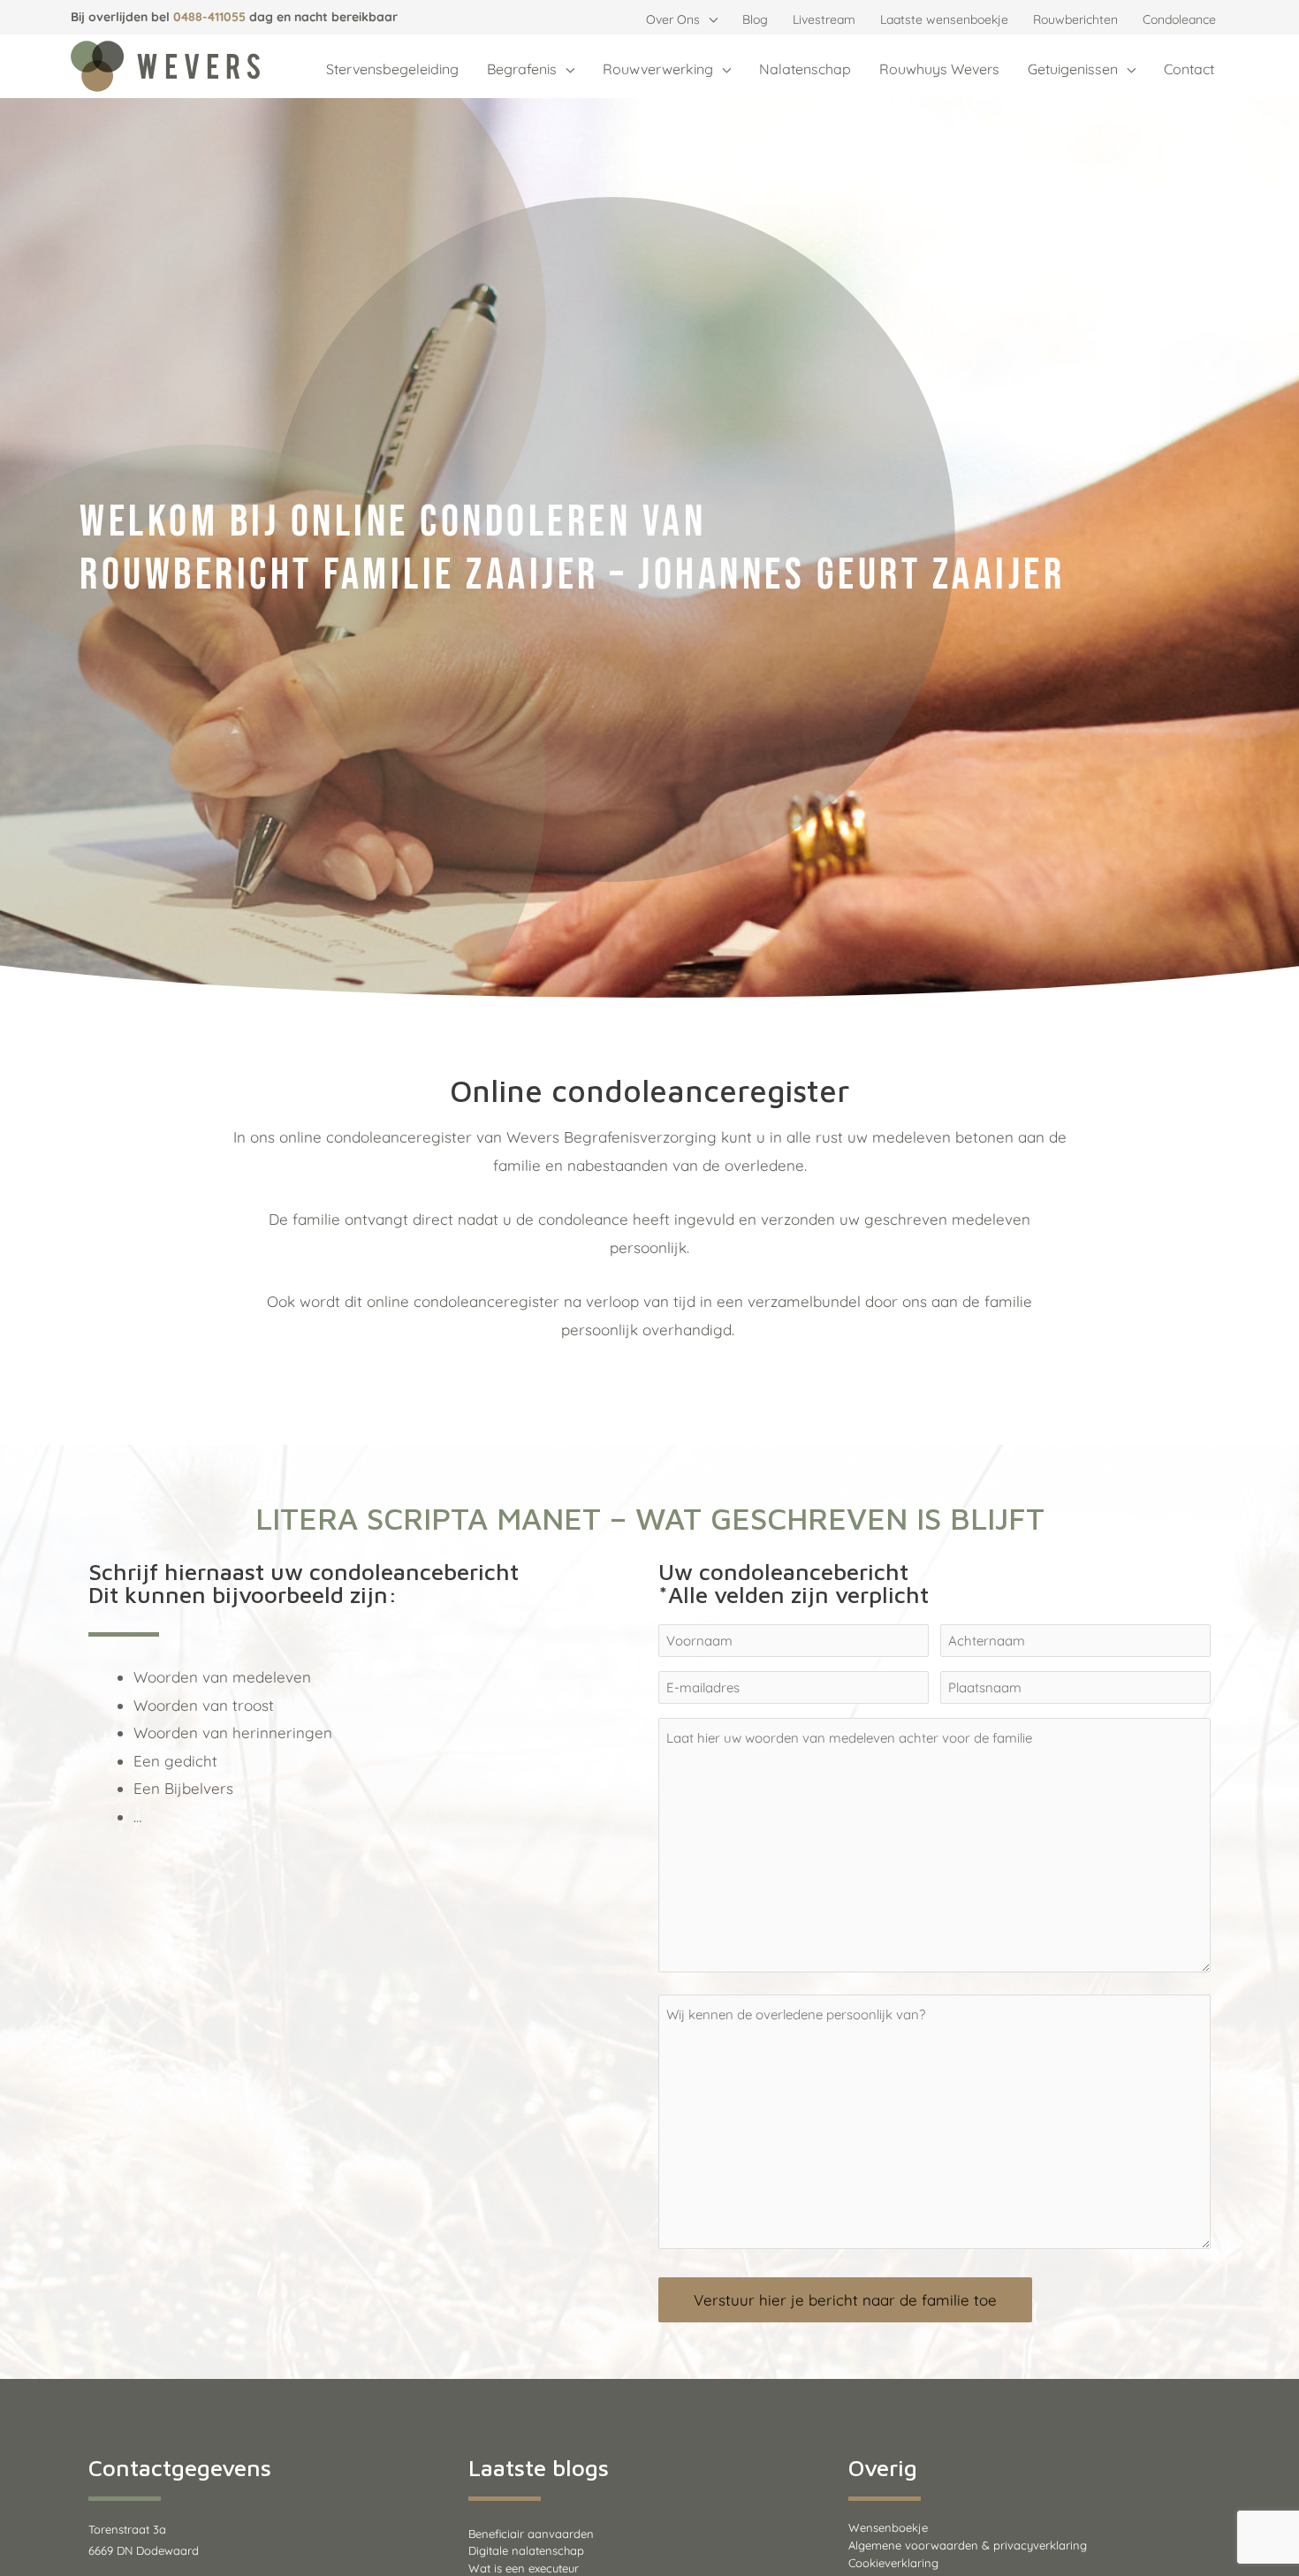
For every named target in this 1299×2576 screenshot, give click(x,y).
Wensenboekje (888, 2527)
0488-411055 (209, 17)
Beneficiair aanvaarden (531, 2534)
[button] (709, 20)
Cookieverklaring (893, 2563)
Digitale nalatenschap (526, 2550)
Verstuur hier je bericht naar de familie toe (845, 2300)
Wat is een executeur (524, 2568)
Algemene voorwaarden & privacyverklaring (968, 2545)
